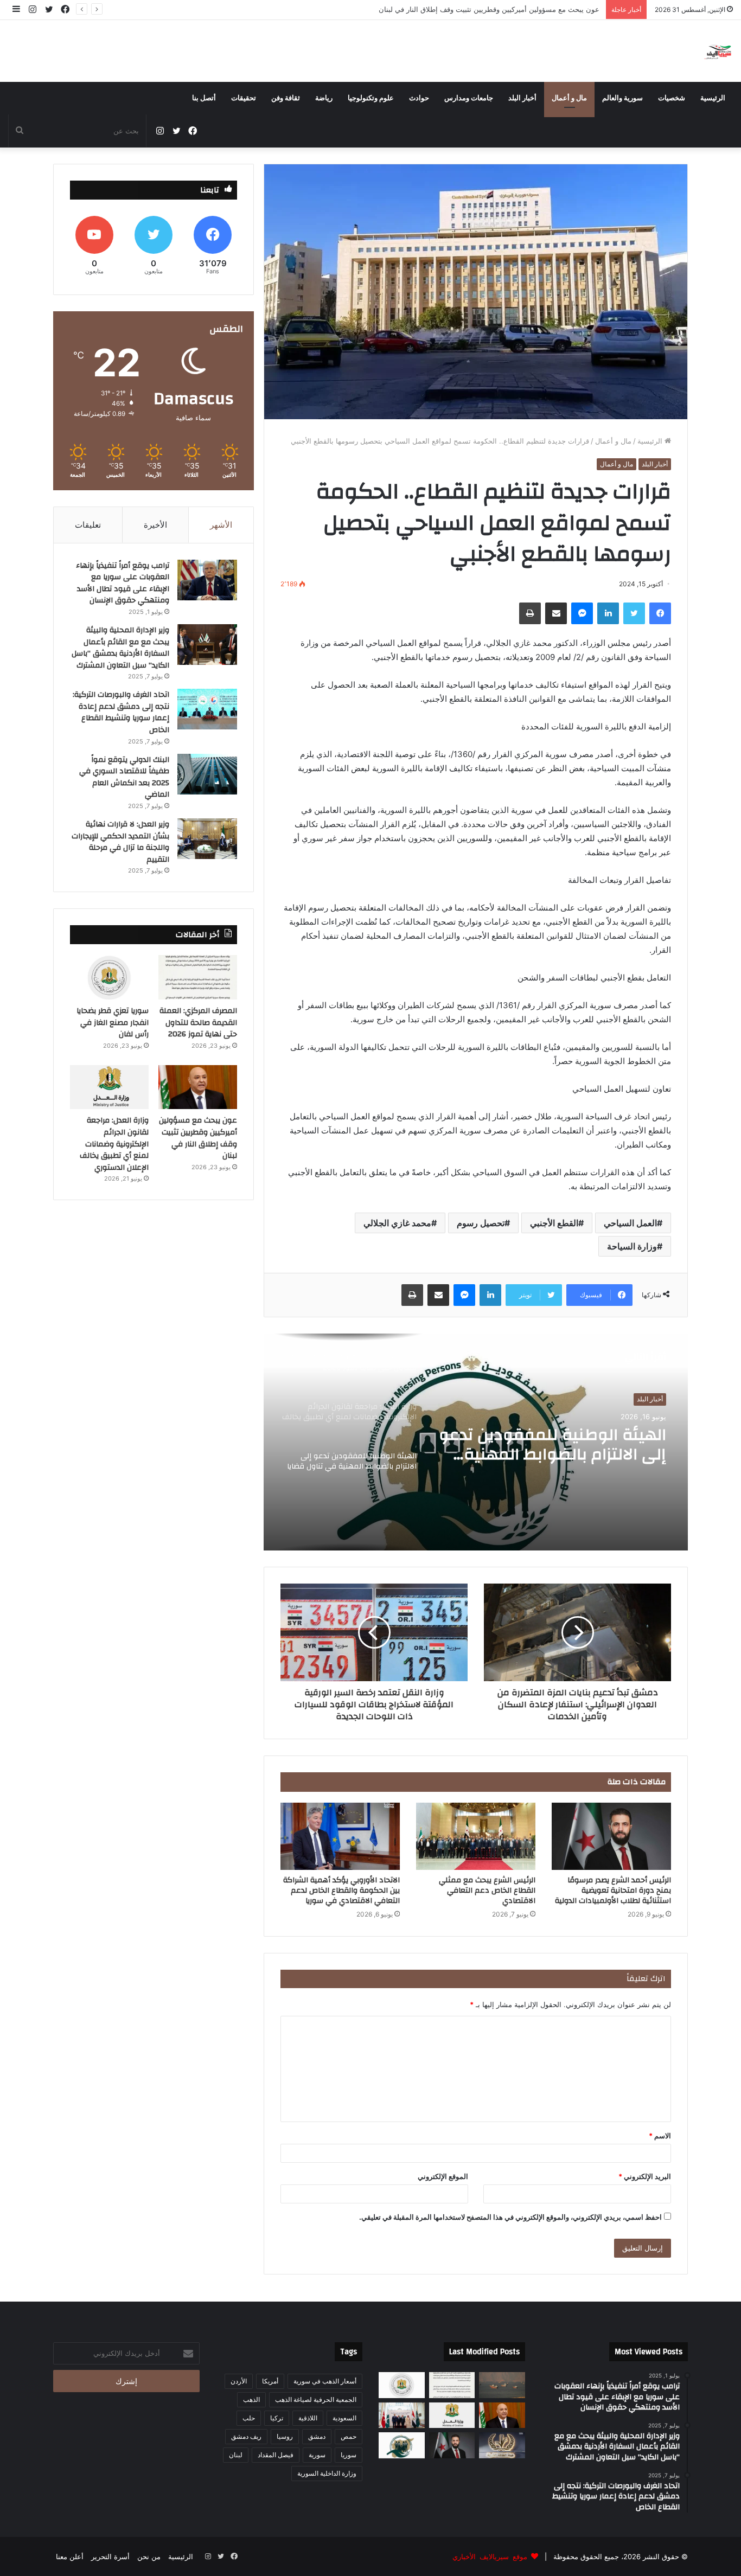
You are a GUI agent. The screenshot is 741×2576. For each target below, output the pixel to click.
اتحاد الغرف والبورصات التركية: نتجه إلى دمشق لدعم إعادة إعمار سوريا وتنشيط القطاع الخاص (121, 712)
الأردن (239, 2381)
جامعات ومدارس (469, 98)
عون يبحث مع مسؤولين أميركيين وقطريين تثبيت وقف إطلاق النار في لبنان (490, 9)
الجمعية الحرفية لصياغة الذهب (316, 2399)
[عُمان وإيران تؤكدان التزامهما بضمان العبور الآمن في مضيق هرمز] (502, 2385)
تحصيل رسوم (481, 1223)
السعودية (344, 2418)
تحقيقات (244, 98)
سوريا (349, 2455)
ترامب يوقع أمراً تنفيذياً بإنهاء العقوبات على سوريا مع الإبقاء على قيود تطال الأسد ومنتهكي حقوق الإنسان (123, 583)
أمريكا (270, 2381)
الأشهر (221, 525)
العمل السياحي (630, 1223)
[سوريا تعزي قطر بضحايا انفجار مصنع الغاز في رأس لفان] (109, 977)
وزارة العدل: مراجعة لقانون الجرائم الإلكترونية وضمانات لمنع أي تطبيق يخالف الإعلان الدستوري (114, 1144)
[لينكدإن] (608, 613)
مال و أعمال (569, 98)
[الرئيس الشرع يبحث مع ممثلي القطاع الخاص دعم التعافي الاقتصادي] (476, 1836)
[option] (476, 1442)
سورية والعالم (622, 98)
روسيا (285, 2436)
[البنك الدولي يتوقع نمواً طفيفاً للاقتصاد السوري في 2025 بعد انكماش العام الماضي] (207, 774)
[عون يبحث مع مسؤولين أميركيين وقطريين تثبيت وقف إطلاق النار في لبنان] (198, 1087)
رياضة (324, 98)
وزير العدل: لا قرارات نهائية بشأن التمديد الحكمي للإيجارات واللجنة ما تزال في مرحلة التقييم (120, 842)
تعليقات (88, 525)
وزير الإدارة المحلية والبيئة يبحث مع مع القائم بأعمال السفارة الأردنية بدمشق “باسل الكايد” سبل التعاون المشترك (120, 648)
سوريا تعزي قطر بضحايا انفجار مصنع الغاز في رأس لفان (113, 1023)
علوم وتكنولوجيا (371, 98)
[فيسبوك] (660, 613)
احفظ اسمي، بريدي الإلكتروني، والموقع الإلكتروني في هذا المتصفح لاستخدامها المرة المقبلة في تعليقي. (510, 2217)
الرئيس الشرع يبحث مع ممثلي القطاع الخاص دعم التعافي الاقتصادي (487, 1891)
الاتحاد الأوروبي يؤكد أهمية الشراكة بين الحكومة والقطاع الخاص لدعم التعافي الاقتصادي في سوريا (341, 1891)
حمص (349, 2436)
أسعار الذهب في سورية (325, 2381)
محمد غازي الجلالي (397, 1223)
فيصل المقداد (276, 2455)
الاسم (660, 2136)
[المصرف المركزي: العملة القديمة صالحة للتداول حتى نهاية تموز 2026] (198, 977)
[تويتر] (634, 613)
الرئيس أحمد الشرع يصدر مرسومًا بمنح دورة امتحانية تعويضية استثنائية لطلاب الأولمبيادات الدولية (613, 1891)
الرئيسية (713, 98)
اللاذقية (308, 2418)
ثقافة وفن (286, 98)
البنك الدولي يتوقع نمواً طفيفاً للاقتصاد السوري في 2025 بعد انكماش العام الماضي (124, 777)
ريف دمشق (246, 2436)
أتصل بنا (204, 98)
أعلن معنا (70, 2556)
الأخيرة (155, 525)
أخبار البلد (522, 98)
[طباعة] (530, 613)
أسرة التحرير (110, 2556)
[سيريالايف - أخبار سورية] (718, 51)
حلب (249, 2418)
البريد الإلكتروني (645, 2176)
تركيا (277, 2418)
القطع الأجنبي (554, 1223)
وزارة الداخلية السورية (327, 2473)
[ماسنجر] (582, 613)
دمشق (317, 2436)
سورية (317, 2455)
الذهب (251, 2399)
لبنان (236, 2455)
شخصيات (672, 98)
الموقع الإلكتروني (443, 2176)
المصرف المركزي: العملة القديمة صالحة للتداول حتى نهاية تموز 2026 (570, 1445)
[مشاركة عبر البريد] (556, 613)
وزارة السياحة (632, 1246)
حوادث (419, 98)
